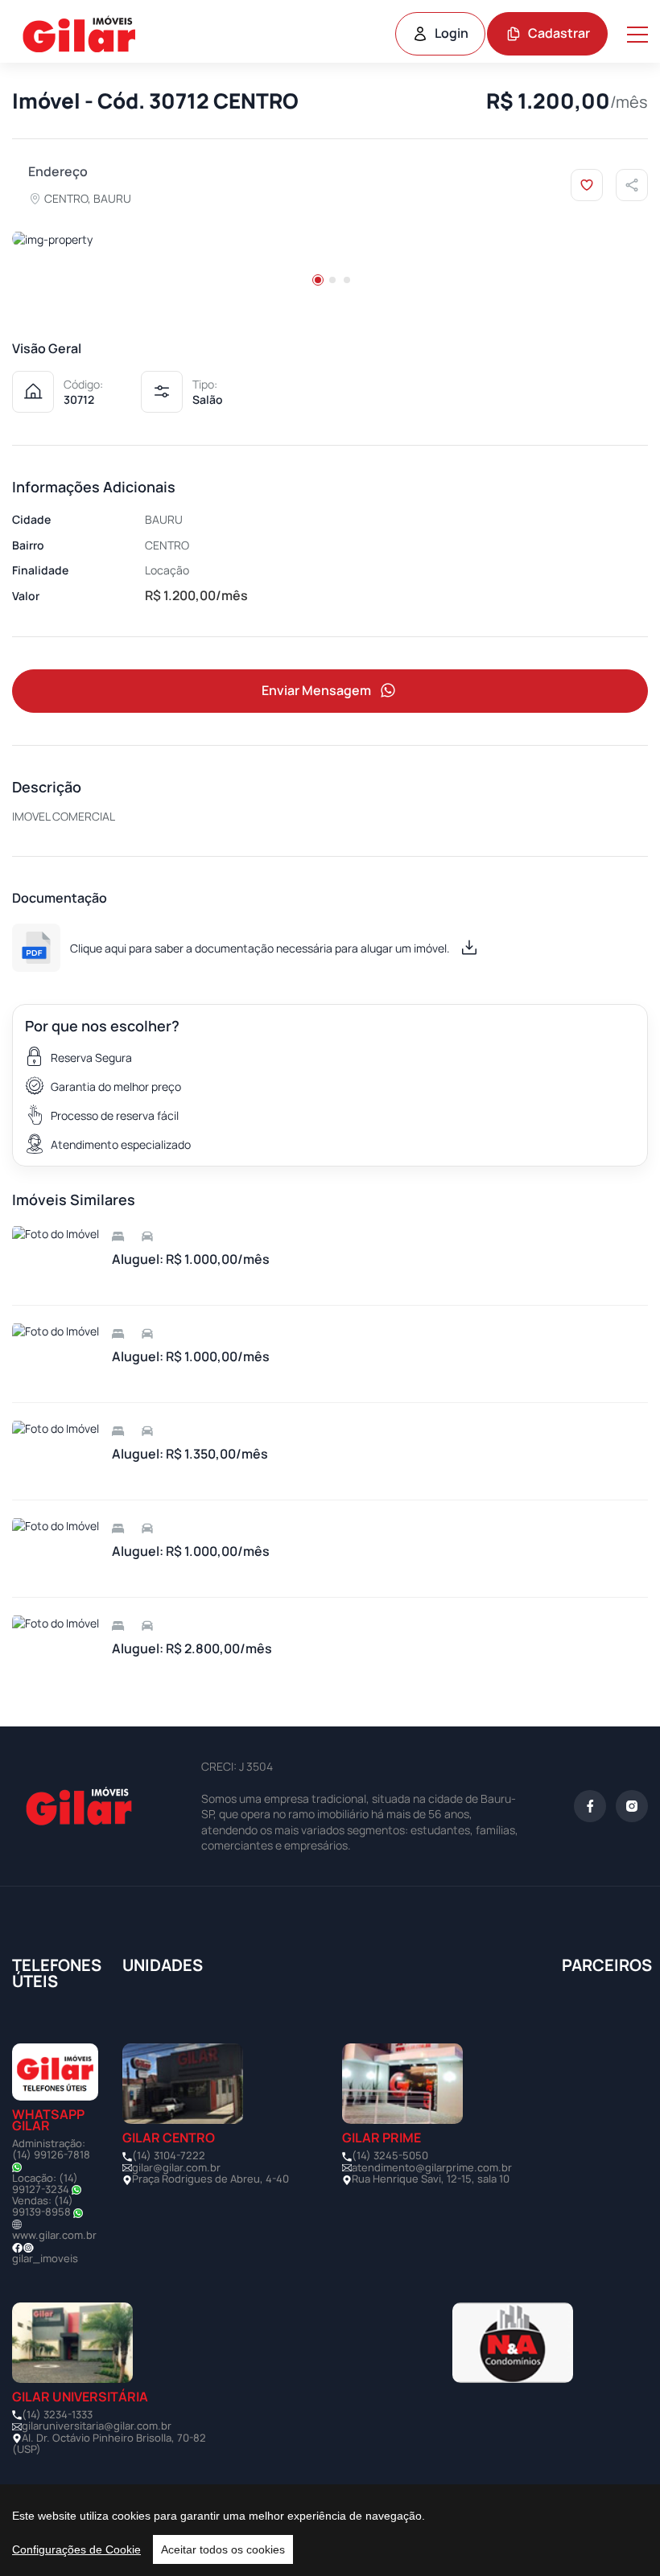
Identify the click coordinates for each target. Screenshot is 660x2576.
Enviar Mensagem (316, 690)
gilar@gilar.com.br (176, 2167)
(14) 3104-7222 (169, 2155)
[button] (318, 280)
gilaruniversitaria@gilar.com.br (97, 2426)
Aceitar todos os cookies (223, 2549)
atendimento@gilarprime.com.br (432, 2167)
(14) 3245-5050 (390, 2155)
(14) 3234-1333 (57, 2414)
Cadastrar (559, 33)
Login (452, 33)
